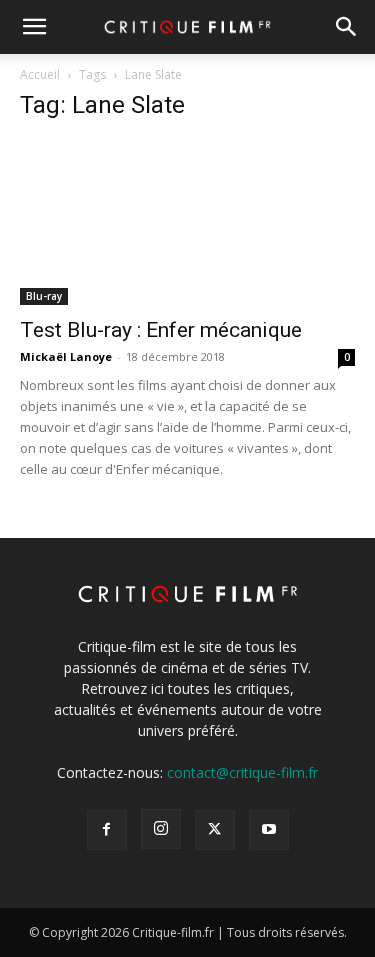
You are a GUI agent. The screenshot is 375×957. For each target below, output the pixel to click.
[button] (34, 27)
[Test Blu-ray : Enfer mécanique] (187, 222)
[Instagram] (161, 829)
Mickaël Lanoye (66, 356)
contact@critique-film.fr (242, 772)
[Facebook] (107, 830)
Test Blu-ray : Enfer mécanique (161, 330)
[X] (215, 830)
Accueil (40, 74)
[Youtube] (269, 830)
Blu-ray (44, 296)
